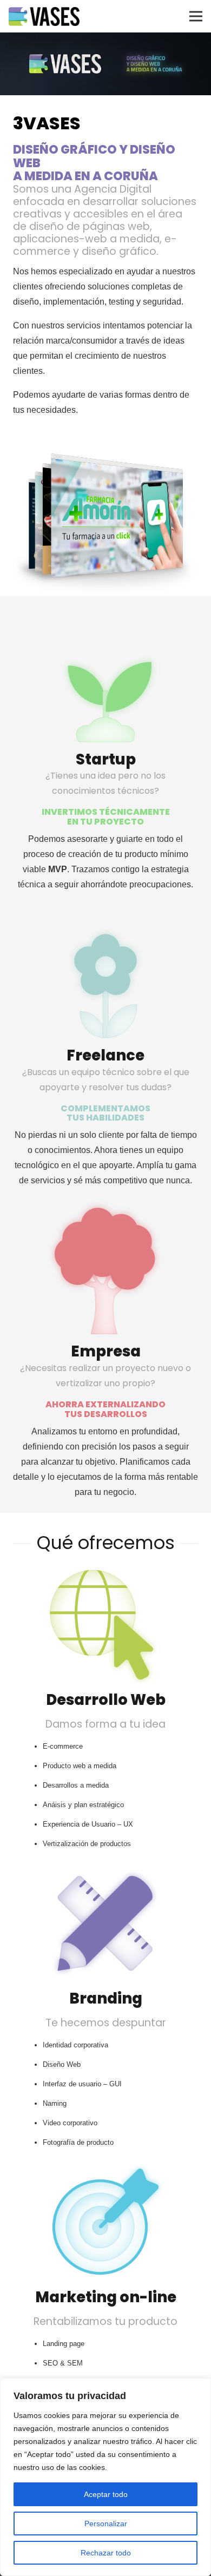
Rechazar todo (106, 2553)
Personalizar (106, 2524)
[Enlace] (44, 17)
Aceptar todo (106, 2494)
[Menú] (196, 16)
